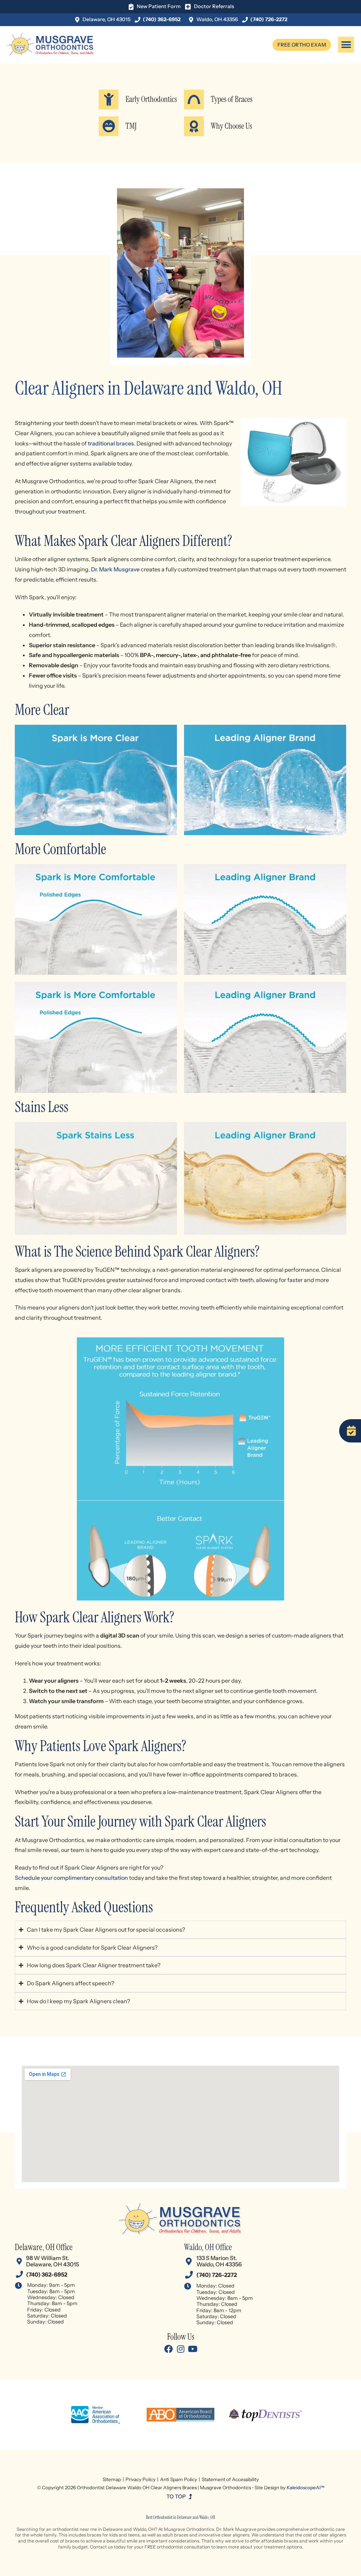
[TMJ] (109, 126)
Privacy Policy (140, 2479)
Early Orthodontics (151, 99)
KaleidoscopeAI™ (305, 2487)
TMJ (131, 126)
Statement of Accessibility (230, 2479)
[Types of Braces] (194, 99)
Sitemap (112, 2479)
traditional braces (111, 443)
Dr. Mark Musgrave (115, 569)
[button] (346, 45)
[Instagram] (180, 2349)
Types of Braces (232, 99)
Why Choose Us (231, 126)
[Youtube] (192, 2349)
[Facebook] (169, 2349)
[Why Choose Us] (194, 126)
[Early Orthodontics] (109, 99)
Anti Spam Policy (179, 2479)
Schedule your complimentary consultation (71, 1878)
